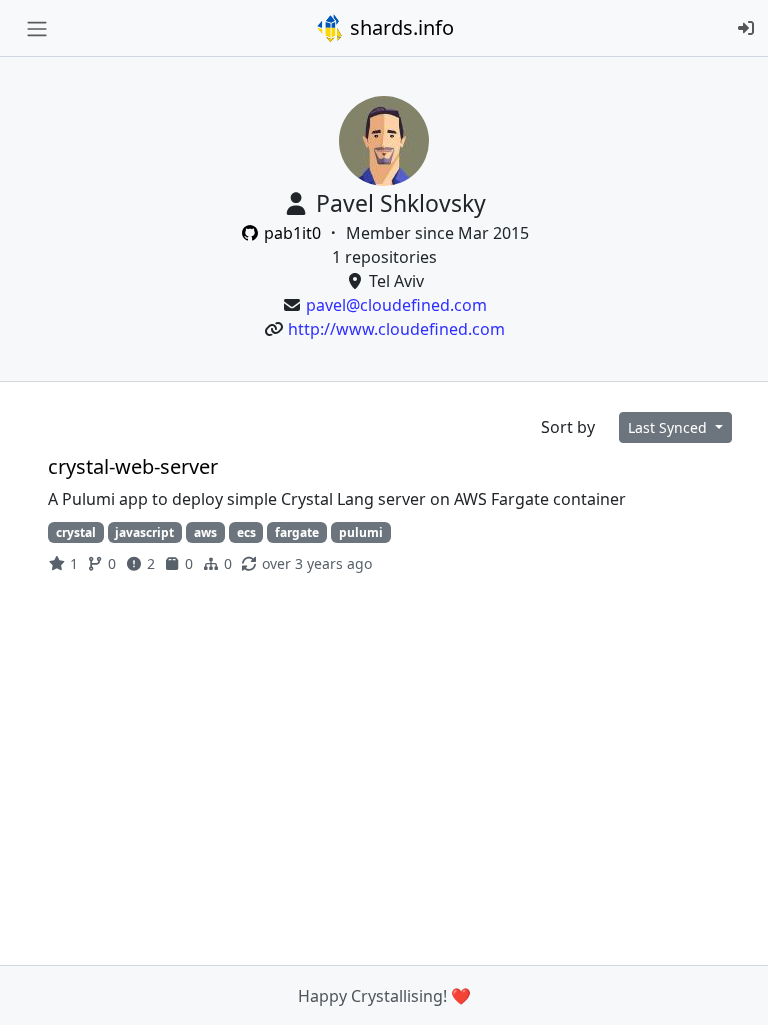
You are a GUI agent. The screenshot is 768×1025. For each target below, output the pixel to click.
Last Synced (669, 427)
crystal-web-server (133, 466)
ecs (246, 532)
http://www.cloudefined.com (396, 329)
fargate (297, 532)
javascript (144, 532)
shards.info (399, 27)
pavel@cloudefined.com (396, 305)
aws (205, 532)
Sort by (568, 427)
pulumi (361, 532)
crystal (76, 532)
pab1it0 (292, 233)
